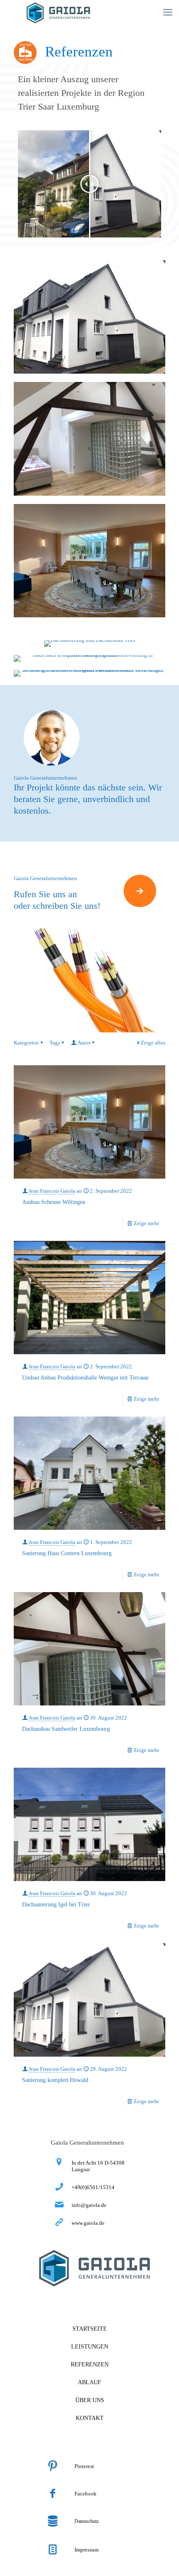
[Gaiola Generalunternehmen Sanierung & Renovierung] (58, 12)
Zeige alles (153, 1043)
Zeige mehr (146, 1223)
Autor (84, 1043)
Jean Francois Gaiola (52, 1191)
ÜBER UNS (90, 2400)
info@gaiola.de (89, 2205)
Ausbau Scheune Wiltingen (54, 1202)
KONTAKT (90, 2418)
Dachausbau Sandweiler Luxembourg (66, 1729)
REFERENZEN (90, 2364)
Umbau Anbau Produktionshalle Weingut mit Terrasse (85, 1378)
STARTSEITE (90, 2329)
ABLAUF (89, 2382)
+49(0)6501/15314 (93, 2187)
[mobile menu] (168, 12)
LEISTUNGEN (90, 2347)
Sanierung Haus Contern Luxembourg (67, 1553)
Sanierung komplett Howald (55, 2080)
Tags (55, 1043)
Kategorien (26, 1043)
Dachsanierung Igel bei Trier (56, 1904)
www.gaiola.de (88, 2223)
